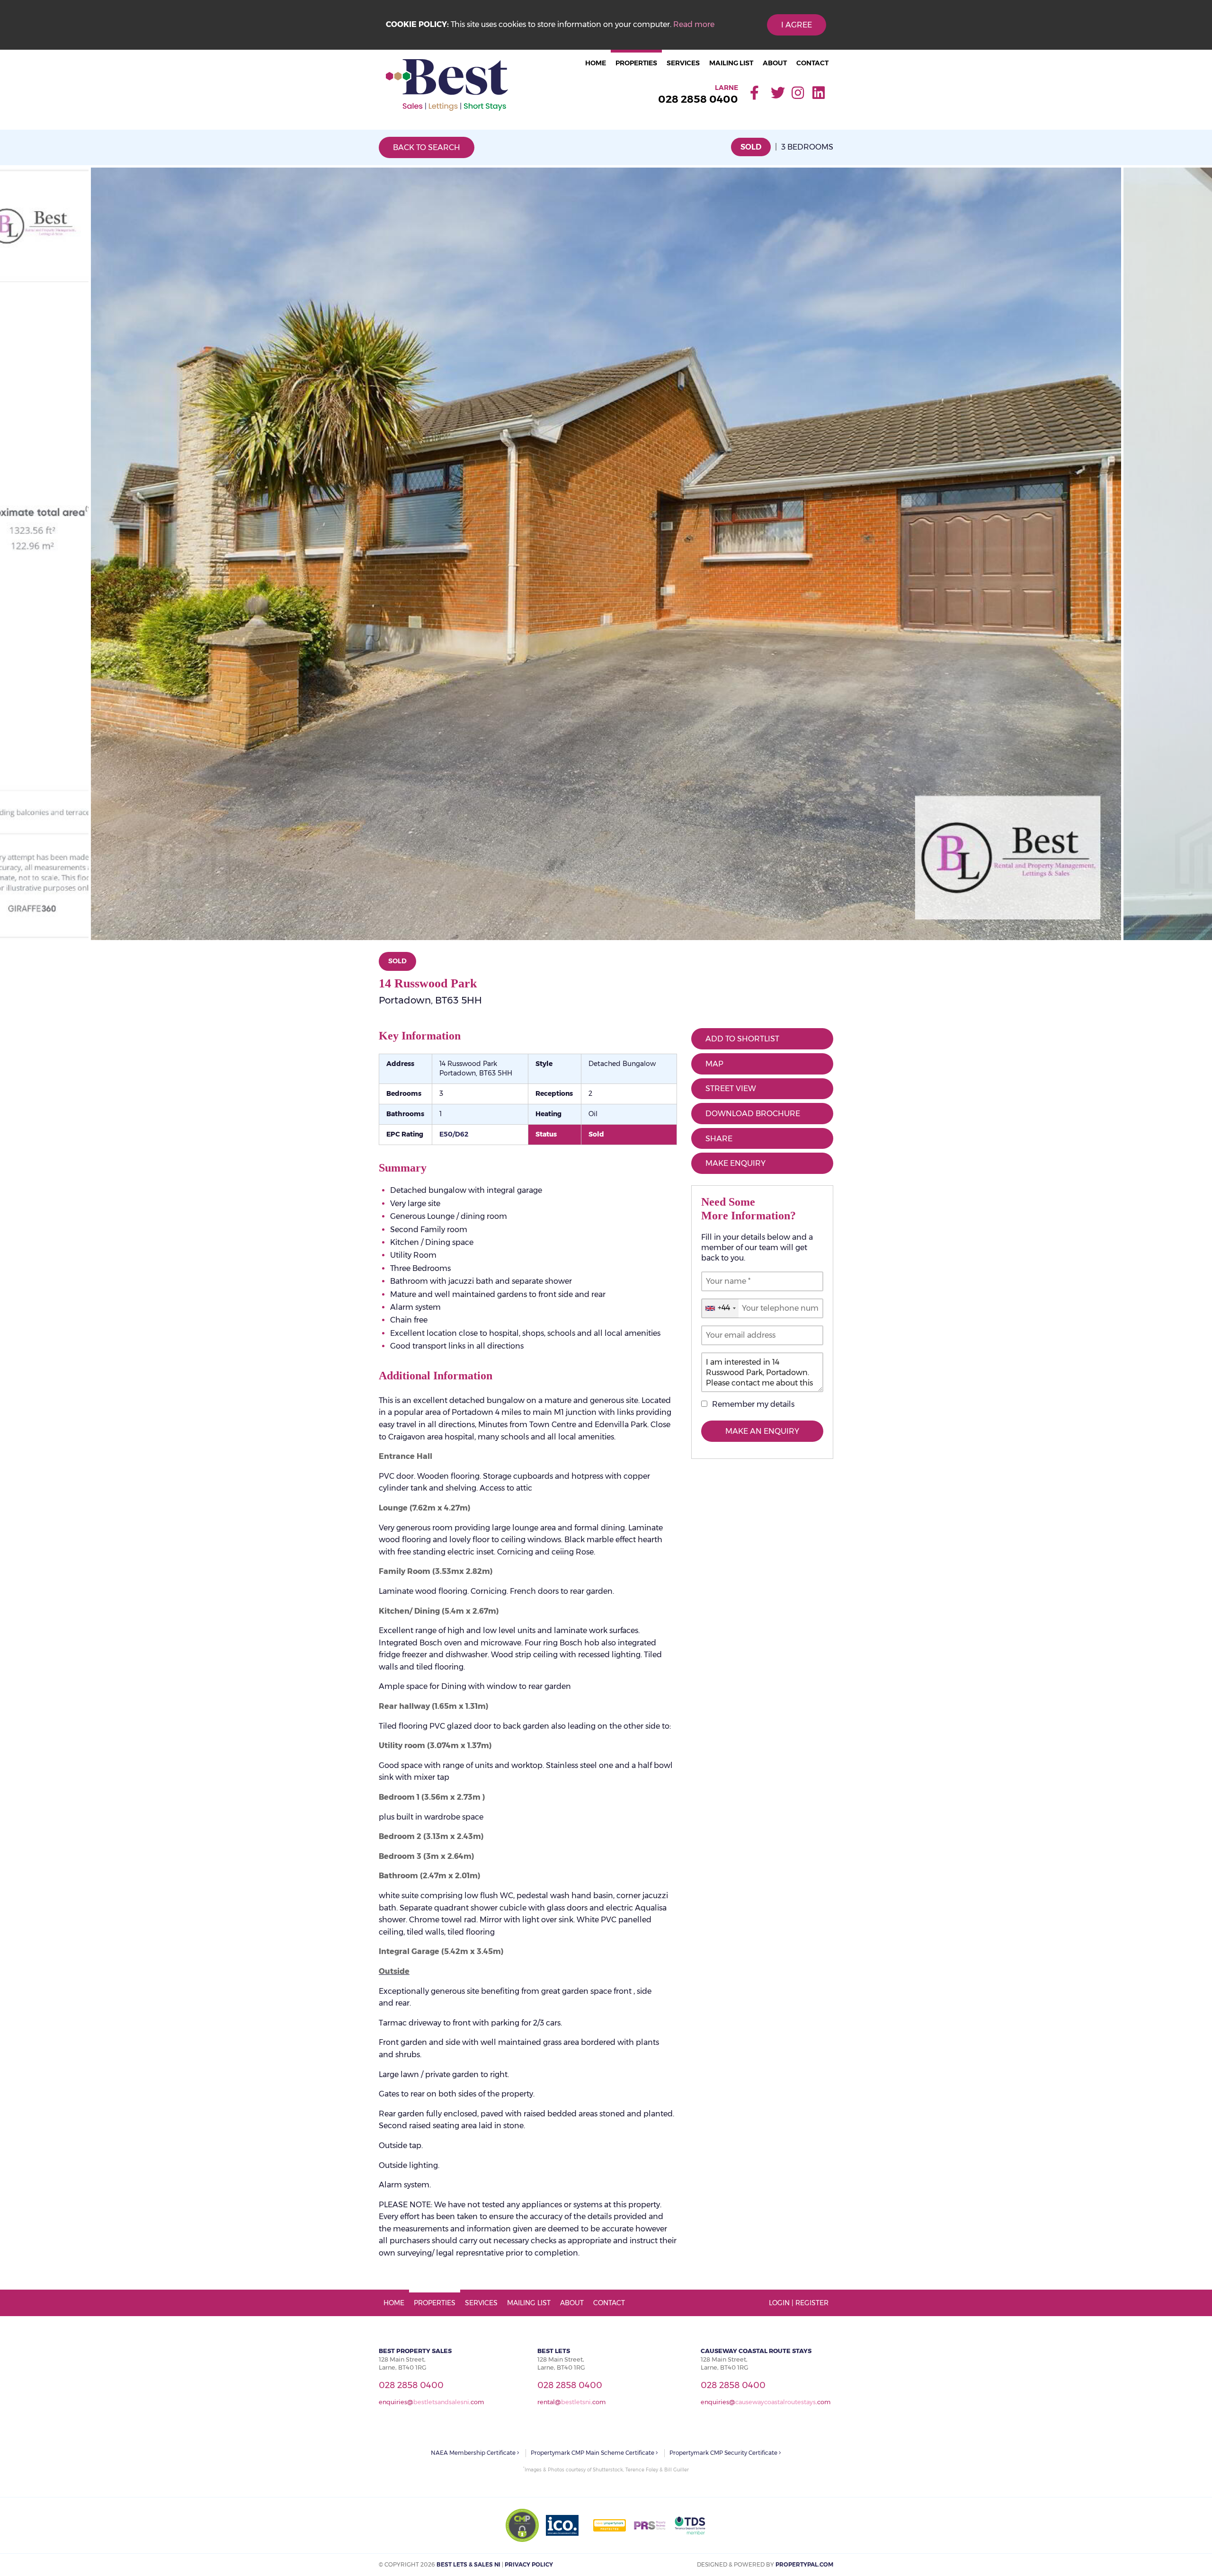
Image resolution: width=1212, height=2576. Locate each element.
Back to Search (427, 147)
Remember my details (753, 1404)
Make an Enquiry (762, 1431)
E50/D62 (454, 1134)
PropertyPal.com (804, 2564)
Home (596, 63)
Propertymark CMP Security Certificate (724, 2453)
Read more (694, 24)
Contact (812, 63)
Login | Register (799, 2303)
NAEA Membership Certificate (474, 2453)
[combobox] (720, 1308)
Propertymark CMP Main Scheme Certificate (593, 2453)
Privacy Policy (529, 2564)
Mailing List (731, 63)
